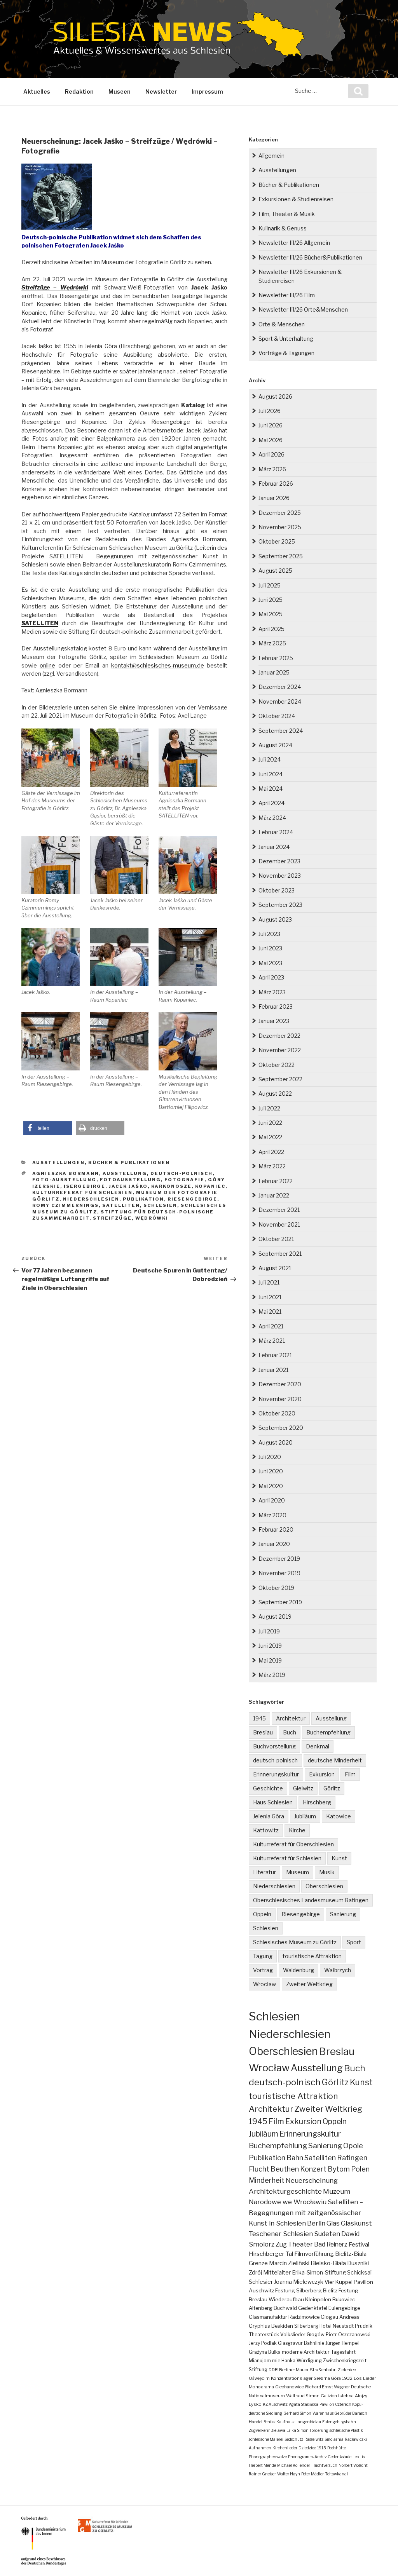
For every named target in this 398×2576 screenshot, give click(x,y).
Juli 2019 (269, 1631)
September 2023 (280, 905)
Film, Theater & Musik (287, 214)
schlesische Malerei (266, 2439)
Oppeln (262, 1914)
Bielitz (330, 2290)
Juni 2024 (271, 774)
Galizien (329, 2396)
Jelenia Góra (269, 1816)
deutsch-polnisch (182, 1173)
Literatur (264, 1872)
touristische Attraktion (312, 1956)
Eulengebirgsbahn (339, 2422)
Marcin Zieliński (289, 2263)
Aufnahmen (260, 2448)
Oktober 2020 (277, 1413)
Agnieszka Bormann (66, 1173)
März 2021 (272, 1341)
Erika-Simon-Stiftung (319, 2273)
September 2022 (280, 1079)
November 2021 (279, 1224)
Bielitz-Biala (351, 2254)
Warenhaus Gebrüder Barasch (340, 2413)
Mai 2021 (270, 1312)
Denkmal (318, 1746)
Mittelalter (277, 2273)
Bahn (295, 2158)
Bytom (339, 2169)
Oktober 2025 (277, 541)
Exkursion (322, 1774)
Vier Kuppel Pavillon (349, 2282)
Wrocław (264, 1984)
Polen (360, 2169)
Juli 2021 (269, 1282)
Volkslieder (293, 2335)
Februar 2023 (276, 1007)
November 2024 (280, 702)
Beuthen (285, 2169)
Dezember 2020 (280, 1384)
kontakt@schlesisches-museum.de (158, 666)
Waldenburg (298, 1970)
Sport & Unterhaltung (286, 339)
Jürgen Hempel (342, 2343)
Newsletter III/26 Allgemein (294, 243)
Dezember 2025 (280, 513)
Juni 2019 (270, 1646)
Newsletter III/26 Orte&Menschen (303, 309)
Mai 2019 (270, 1660)
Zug (281, 2244)
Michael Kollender (294, 2465)
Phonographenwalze (268, 2457)
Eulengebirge (344, 2308)
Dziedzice (307, 2448)
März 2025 (272, 643)
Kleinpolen (318, 2299)
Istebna (346, 2396)
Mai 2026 (271, 440)
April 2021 (271, 1326)
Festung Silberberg (298, 2290)
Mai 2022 (270, 1137)
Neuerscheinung (312, 2180)
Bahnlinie (314, 2343)
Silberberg (306, 2326)
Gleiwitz (303, 1788)
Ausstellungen (58, 1163)
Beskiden (282, 2326)
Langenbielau (308, 2422)
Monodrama (261, 2387)
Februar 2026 (276, 484)
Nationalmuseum (267, 2396)
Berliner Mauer (294, 2370)
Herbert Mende (262, 2465)
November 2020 (280, 1399)
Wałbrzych (338, 1970)
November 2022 (280, 1050)
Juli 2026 (270, 411)
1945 (259, 1718)
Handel (256, 2422)
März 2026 (272, 469)
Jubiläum (305, 1816)
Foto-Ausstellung (64, 1180)
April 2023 (271, 977)
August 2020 (276, 1442)
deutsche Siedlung (265, 2413)
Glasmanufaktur (268, 2317)
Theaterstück (264, 2335)
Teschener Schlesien (281, 2234)
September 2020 (281, 1428)
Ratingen (352, 2158)
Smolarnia (334, 2439)
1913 (322, 2448)
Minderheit (267, 2180)
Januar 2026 (274, 498)
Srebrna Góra (327, 2378)
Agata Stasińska (304, 2404)
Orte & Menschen (282, 324)
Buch (290, 1732)
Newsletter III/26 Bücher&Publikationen (310, 257)
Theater (300, 2244)
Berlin (316, 2223)
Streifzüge (112, 1218)
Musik (327, 1872)
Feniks (269, 2422)
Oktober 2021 (276, 1239)
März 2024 (272, 818)
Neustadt (343, 2326)
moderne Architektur (306, 2352)
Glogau (329, 2317)
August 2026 (275, 397)
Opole (353, 2146)
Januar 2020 (274, 1544)
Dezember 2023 (279, 861)
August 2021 (275, 1268)
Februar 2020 (276, 1529)
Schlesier (261, 2282)
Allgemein (271, 156)
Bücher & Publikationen (129, 1163)
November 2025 (280, 527)
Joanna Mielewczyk (299, 2282)
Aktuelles (37, 92)
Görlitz (332, 1788)
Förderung (319, 2430)
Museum (298, 1872)
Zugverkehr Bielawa (267, 2430)
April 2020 (272, 1500)
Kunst (339, 1858)
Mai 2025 (271, 614)
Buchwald (285, 2308)
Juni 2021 (270, 1297)
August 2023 (275, 919)
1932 (347, 2378)
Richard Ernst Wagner (327, 2387)
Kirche (297, 1830)
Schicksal (359, 2273)
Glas (333, 2223)
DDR (273, 2370)
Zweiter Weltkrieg (309, 1984)
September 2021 (280, 1254)
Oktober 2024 (277, 716)
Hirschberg (317, 1802)
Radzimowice (304, 2317)
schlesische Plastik (346, 2430)
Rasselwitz (314, 2439)
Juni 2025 (271, 600)
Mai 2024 (271, 789)
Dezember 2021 (279, 1210)
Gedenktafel (313, 2308)
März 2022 (272, 1166)
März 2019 (272, 1675)
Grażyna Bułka (265, 2352)
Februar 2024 (276, 832)
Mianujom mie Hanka (272, 2361)
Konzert (313, 2169)
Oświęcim (259, 2378)
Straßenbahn (323, 2370)
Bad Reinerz (331, 2244)
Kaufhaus (285, 2422)
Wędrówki (152, 1218)
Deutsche (361, 2387)
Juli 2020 (270, 1457)
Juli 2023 (269, 934)
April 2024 (271, 803)
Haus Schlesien (273, 1802)
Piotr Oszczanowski (348, 2335)
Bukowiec (344, 2300)
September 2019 (280, 1602)
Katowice (339, 1816)
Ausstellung (125, 1173)
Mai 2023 (270, 963)
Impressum (207, 92)
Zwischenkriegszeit (345, 2361)
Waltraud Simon (303, 2396)
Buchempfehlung (328, 1732)
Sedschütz (294, 2439)
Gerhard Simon (297, 2413)
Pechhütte (337, 2448)
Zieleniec (347, 2370)
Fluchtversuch (324, 2465)
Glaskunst (356, 2223)
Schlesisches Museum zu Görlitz (295, 1942)
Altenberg (261, 2308)
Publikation (143, 1199)
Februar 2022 (276, 1181)
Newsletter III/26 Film (287, 295)
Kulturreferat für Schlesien (82, 1192)
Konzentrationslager (292, 2378)
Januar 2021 (273, 1370)
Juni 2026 (271, 425)
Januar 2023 (274, 1021)
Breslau (263, 1732)
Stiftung (258, 2369)
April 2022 (271, 1152)
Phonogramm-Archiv (307, 2457)
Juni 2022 (270, 1123)
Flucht (259, 2169)
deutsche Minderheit (335, 1760)
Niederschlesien (91, 1199)
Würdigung (309, 2361)
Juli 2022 (269, 1108)
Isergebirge (85, 1186)
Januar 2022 (274, 1195)
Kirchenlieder (285, 2448)
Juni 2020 (271, 1471)
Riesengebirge (192, 1199)
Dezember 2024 (280, 687)
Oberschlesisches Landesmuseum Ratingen (311, 1900)
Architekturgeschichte (285, 2191)
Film (350, 1774)
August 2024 (275, 745)
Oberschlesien (324, 1886)
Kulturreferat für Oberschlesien (293, 1844)
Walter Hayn (289, 2474)
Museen (120, 92)
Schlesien (160, 1205)
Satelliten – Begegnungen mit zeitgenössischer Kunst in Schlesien (306, 2212)
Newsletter (161, 92)
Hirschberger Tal (271, 2254)
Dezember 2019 (279, 1559)
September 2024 (281, 731)
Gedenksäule (340, 2457)
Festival (359, 2244)
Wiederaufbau (286, 2299)
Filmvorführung (314, 2254)
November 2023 (280, 876)
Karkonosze (171, 1186)
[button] (48, 1128)
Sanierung (343, 1914)
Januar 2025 (274, 672)
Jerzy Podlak (263, 2343)
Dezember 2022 (279, 1036)
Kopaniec (210, 1186)
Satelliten (121, 1205)
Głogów (316, 2335)
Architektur (291, 1718)
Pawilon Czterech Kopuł (341, 2404)
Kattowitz (266, 1830)
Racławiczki (356, 2439)
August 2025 (275, 571)
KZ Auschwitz (275, 2404)
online (47, 666)
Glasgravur (290, 2343)
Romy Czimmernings (65, 1205)
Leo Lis (359, 2457)
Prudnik (364, 2326)
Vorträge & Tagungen (286, 353)
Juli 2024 (270, 759)
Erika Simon (298, 2430)
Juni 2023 (270, 948)
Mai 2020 (271, 1486)
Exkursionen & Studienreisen (296, 199)
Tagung (263, 1956)
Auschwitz (261, 2290)
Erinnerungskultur (276, 1774)
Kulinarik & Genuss (283, 228)
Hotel (326, 2326)
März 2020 (272, 1515)
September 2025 (281, 556)
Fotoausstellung (130, 1180)
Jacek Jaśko (128, 1186)
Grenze (258, 2263)
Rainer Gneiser (262, 2474)
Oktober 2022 (277, 1065)
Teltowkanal (336, 2474)
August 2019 (275, 1617)
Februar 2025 (276, 658)
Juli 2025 (270, 585)
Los (358, 2378)
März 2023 (272, 992)
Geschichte (268, 1788)
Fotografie (184, 1180)
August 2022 (275, 1094)
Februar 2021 (275, 1355)
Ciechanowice (290, 2387)
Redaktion (79, 92)
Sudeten (327, 2234)
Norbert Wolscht (353, 2465)
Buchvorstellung (274, 1746)
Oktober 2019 (276, 1588)
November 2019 (279, 1573)
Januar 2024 (274, 847)
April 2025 (271, 629)
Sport (354, 1942)
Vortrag (263, 1970)
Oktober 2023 (277, 890)
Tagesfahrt (343, 2352)
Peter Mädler (312, 2474)
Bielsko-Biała (328, 2263)
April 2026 (271, 454)
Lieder (369, 2378)
